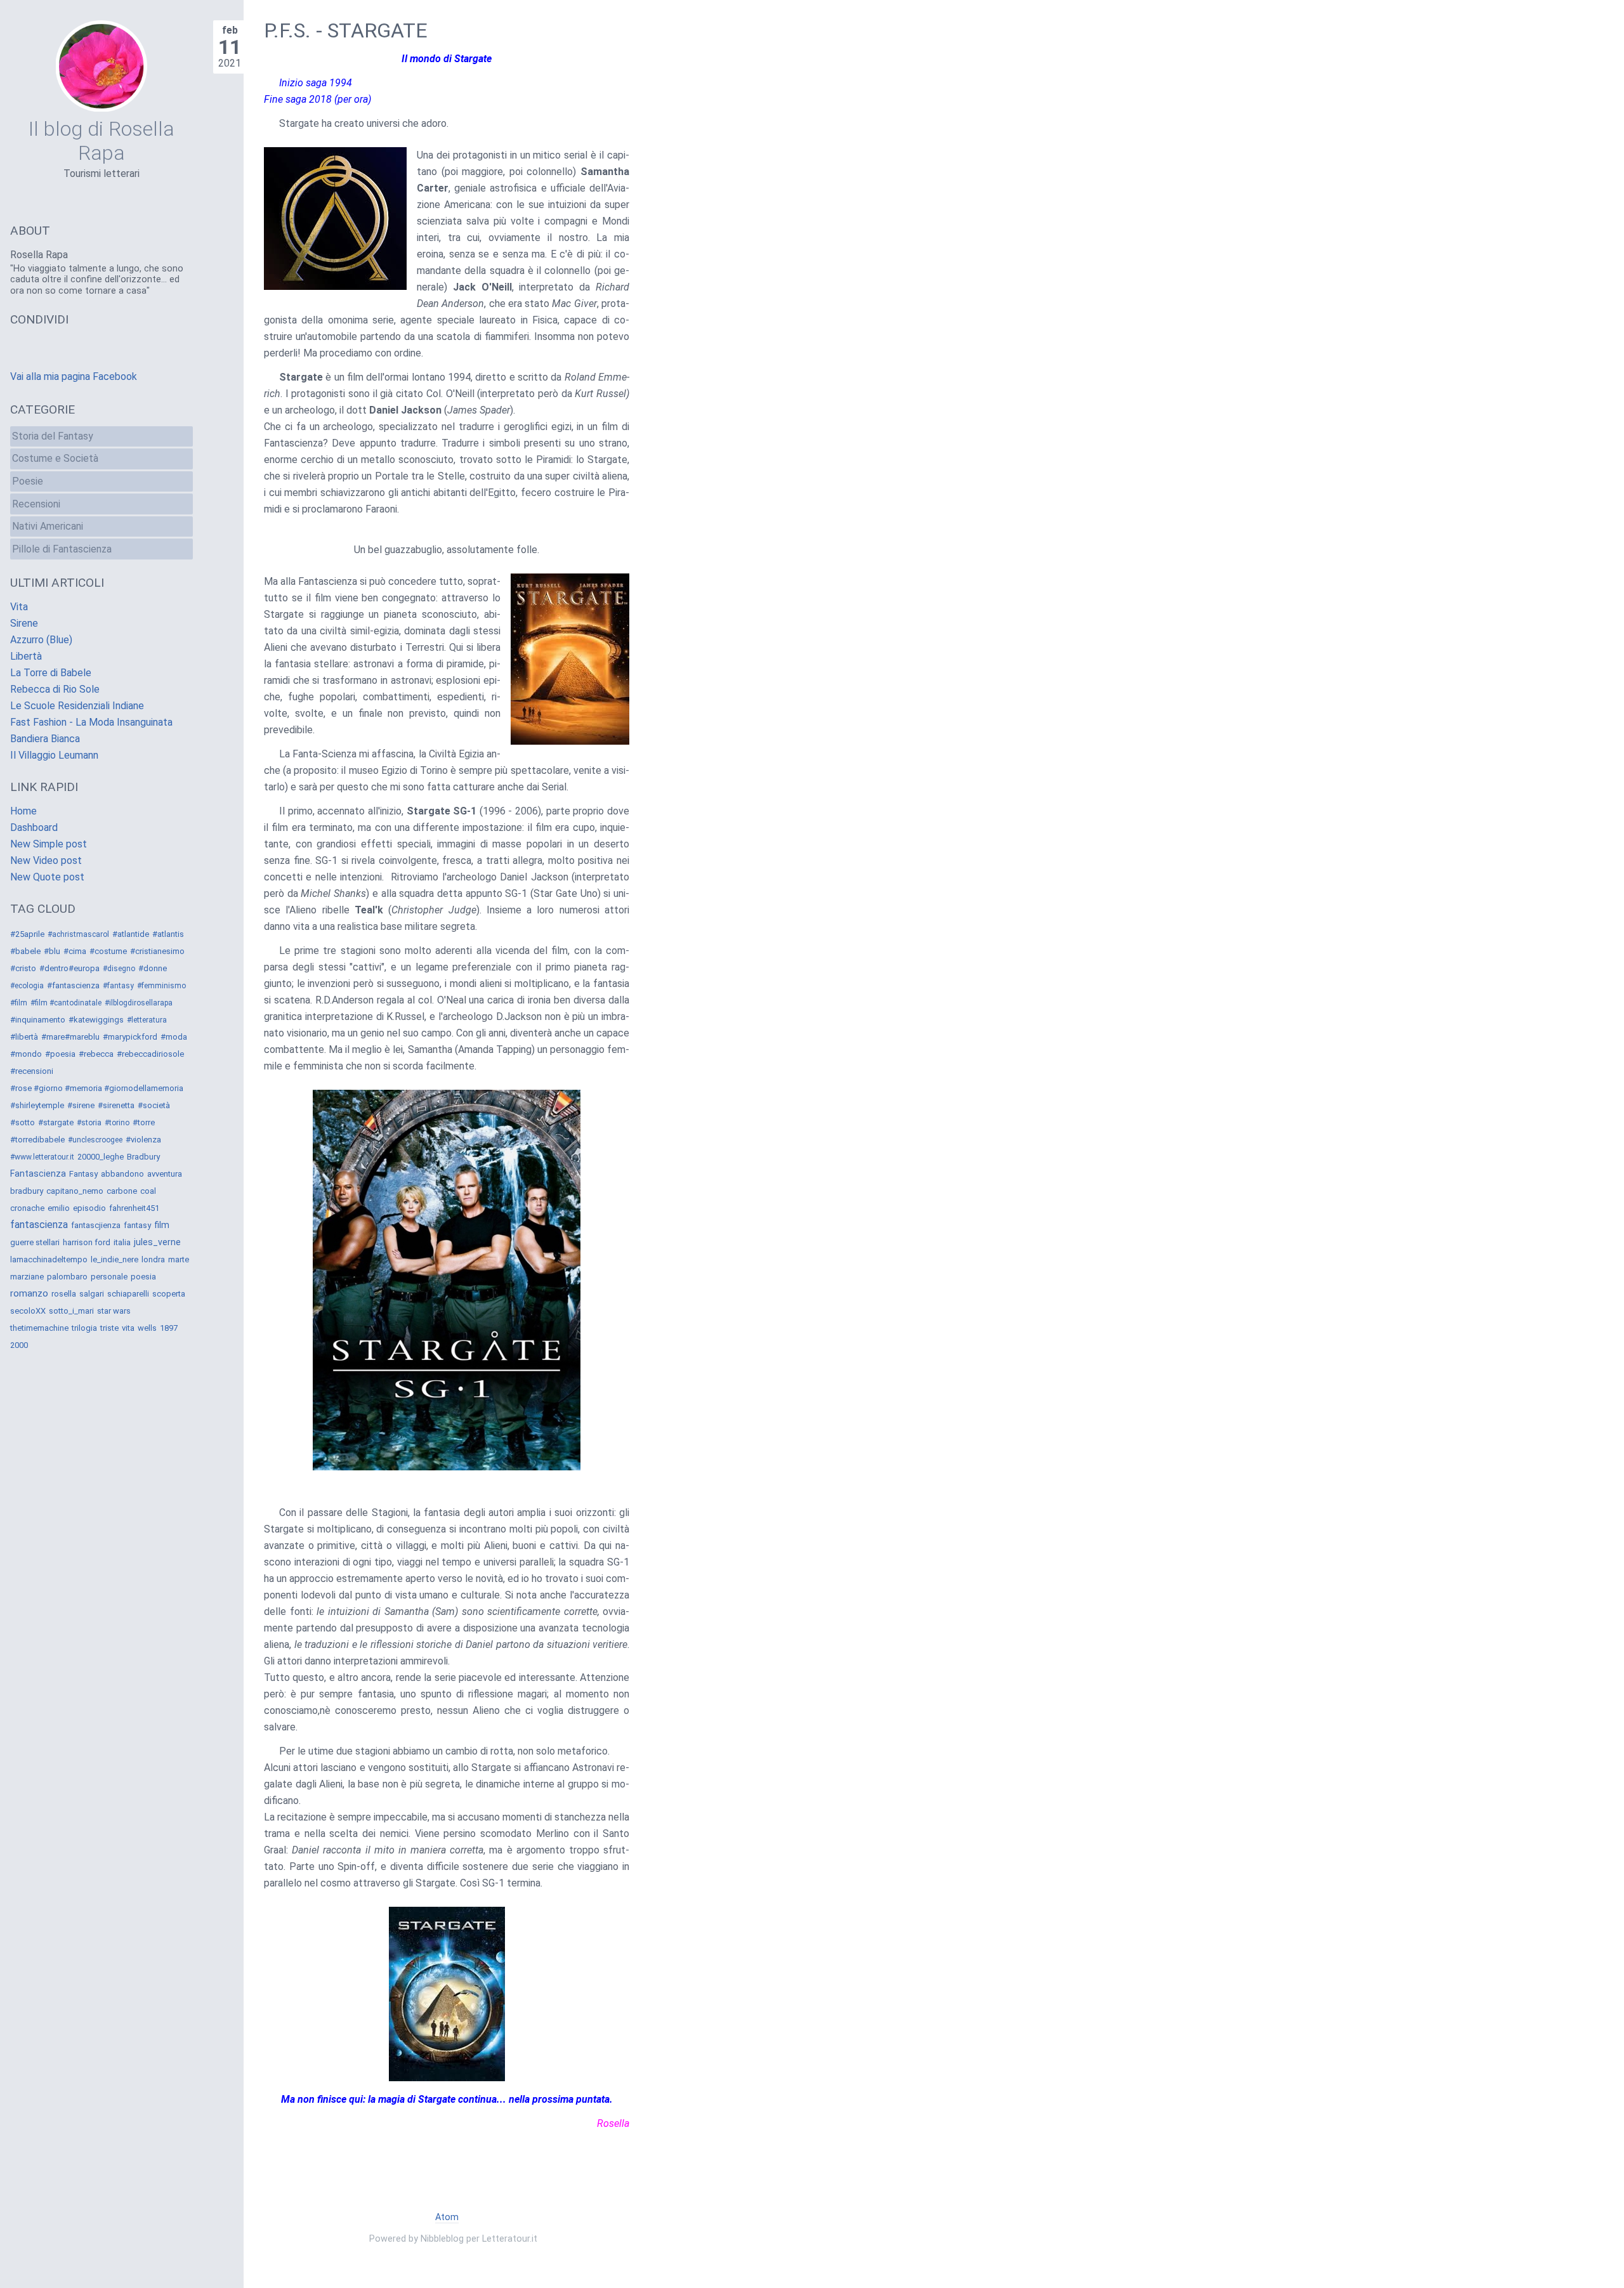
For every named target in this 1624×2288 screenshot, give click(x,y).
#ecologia (27, 986)
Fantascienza (38, 1173)
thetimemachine (39, 1328)
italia (122, 1242)
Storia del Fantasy (53, 436)
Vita (19, 607)
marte (179, 1259)
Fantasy (83, 1174)
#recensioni (32, 1071)
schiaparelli (128, 1294)
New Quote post (47, 877)
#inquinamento (38, 1020)
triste (109, 1328)
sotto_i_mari (71, 1311)
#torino (117, 1123)
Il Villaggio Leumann (54, 755)
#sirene (81, 1105)
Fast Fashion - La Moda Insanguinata (91, 722)
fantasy (137, 1225)
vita (128, 1328)
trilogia (84, 1328)
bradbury (27, 1191)
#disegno (119, 969)
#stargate (56, 1122)
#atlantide (131, 934)
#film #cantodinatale (66, 1003)
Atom (447, 2217)
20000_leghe (101, 1157)
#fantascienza (73, 985)
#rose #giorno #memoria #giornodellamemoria (97, 1088)
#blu (52, 951)
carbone (122, 1191)
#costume (108, 951)
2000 (19, 1345)
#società (154, 1105)
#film (19, 1003)
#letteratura (147, 1020)
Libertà (26, 656)
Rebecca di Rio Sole (55, 689)
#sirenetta (116, 1105)
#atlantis (168, 934)
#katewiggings (96, 1020)
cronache (27, 1208)
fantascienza (39, 1225)
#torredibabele (37, 1140)
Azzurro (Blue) (41, 640)
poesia (143, 1277)
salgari (92, 1294)
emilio (59, 1208)
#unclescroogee (95, 1140)
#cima (75, 951)
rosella (64, 1294)
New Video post (46, 860)
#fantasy (118, 986)
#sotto (23, 1122)
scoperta (169, 1294)
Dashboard (34, 827)
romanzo (29, 1293)
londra (153, 1259)
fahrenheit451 (134, 1208)
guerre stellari (35, 1242)
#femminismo (161, 986)
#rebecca (96, 1054)
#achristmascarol (78, 934)
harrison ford (87, 1242)
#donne (153, 968)
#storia (89, 1123)
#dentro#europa (69, 968)
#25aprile (27, 934)
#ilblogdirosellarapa (139, 1003)
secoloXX (28, 1311)
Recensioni (36, 504)
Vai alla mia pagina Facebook (74, 376)
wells (147, 1328)
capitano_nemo (75, 1191)
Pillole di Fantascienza (62, 549)
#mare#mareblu (70, 1037)
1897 (169, 1328)
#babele (25, 951)
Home (23, 811)
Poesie (28, 481)
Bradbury (143, 1157)
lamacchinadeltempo (49, 1259)
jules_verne (157, 1242)
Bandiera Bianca (45, 739)
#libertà (24, 1037)
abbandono (122, 1174)
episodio (89, 1208)
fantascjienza (96, 1225)
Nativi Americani (48, 526)
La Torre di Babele (51, 673)
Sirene (24, 623)
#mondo (26, 1054)
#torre (144, 1122)
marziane (27, 1277)
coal (148, 1191)
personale (109, 1277)
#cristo (23, 968)
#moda (174, 1037)
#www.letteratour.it (42, 1157)
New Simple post (49, 844)
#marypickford (130, 1037)
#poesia (60, 1054)
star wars (114, 1311)
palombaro (67, 1277)
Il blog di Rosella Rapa (101, 141)
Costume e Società (55, 458)
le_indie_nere (115, 1259)
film (162, 1225)
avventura (165, 1174)
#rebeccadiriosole (150, 1054)
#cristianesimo (157, 951)
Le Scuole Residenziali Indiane (77, 706)
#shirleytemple (37, 1105)
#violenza (143, 1140)
